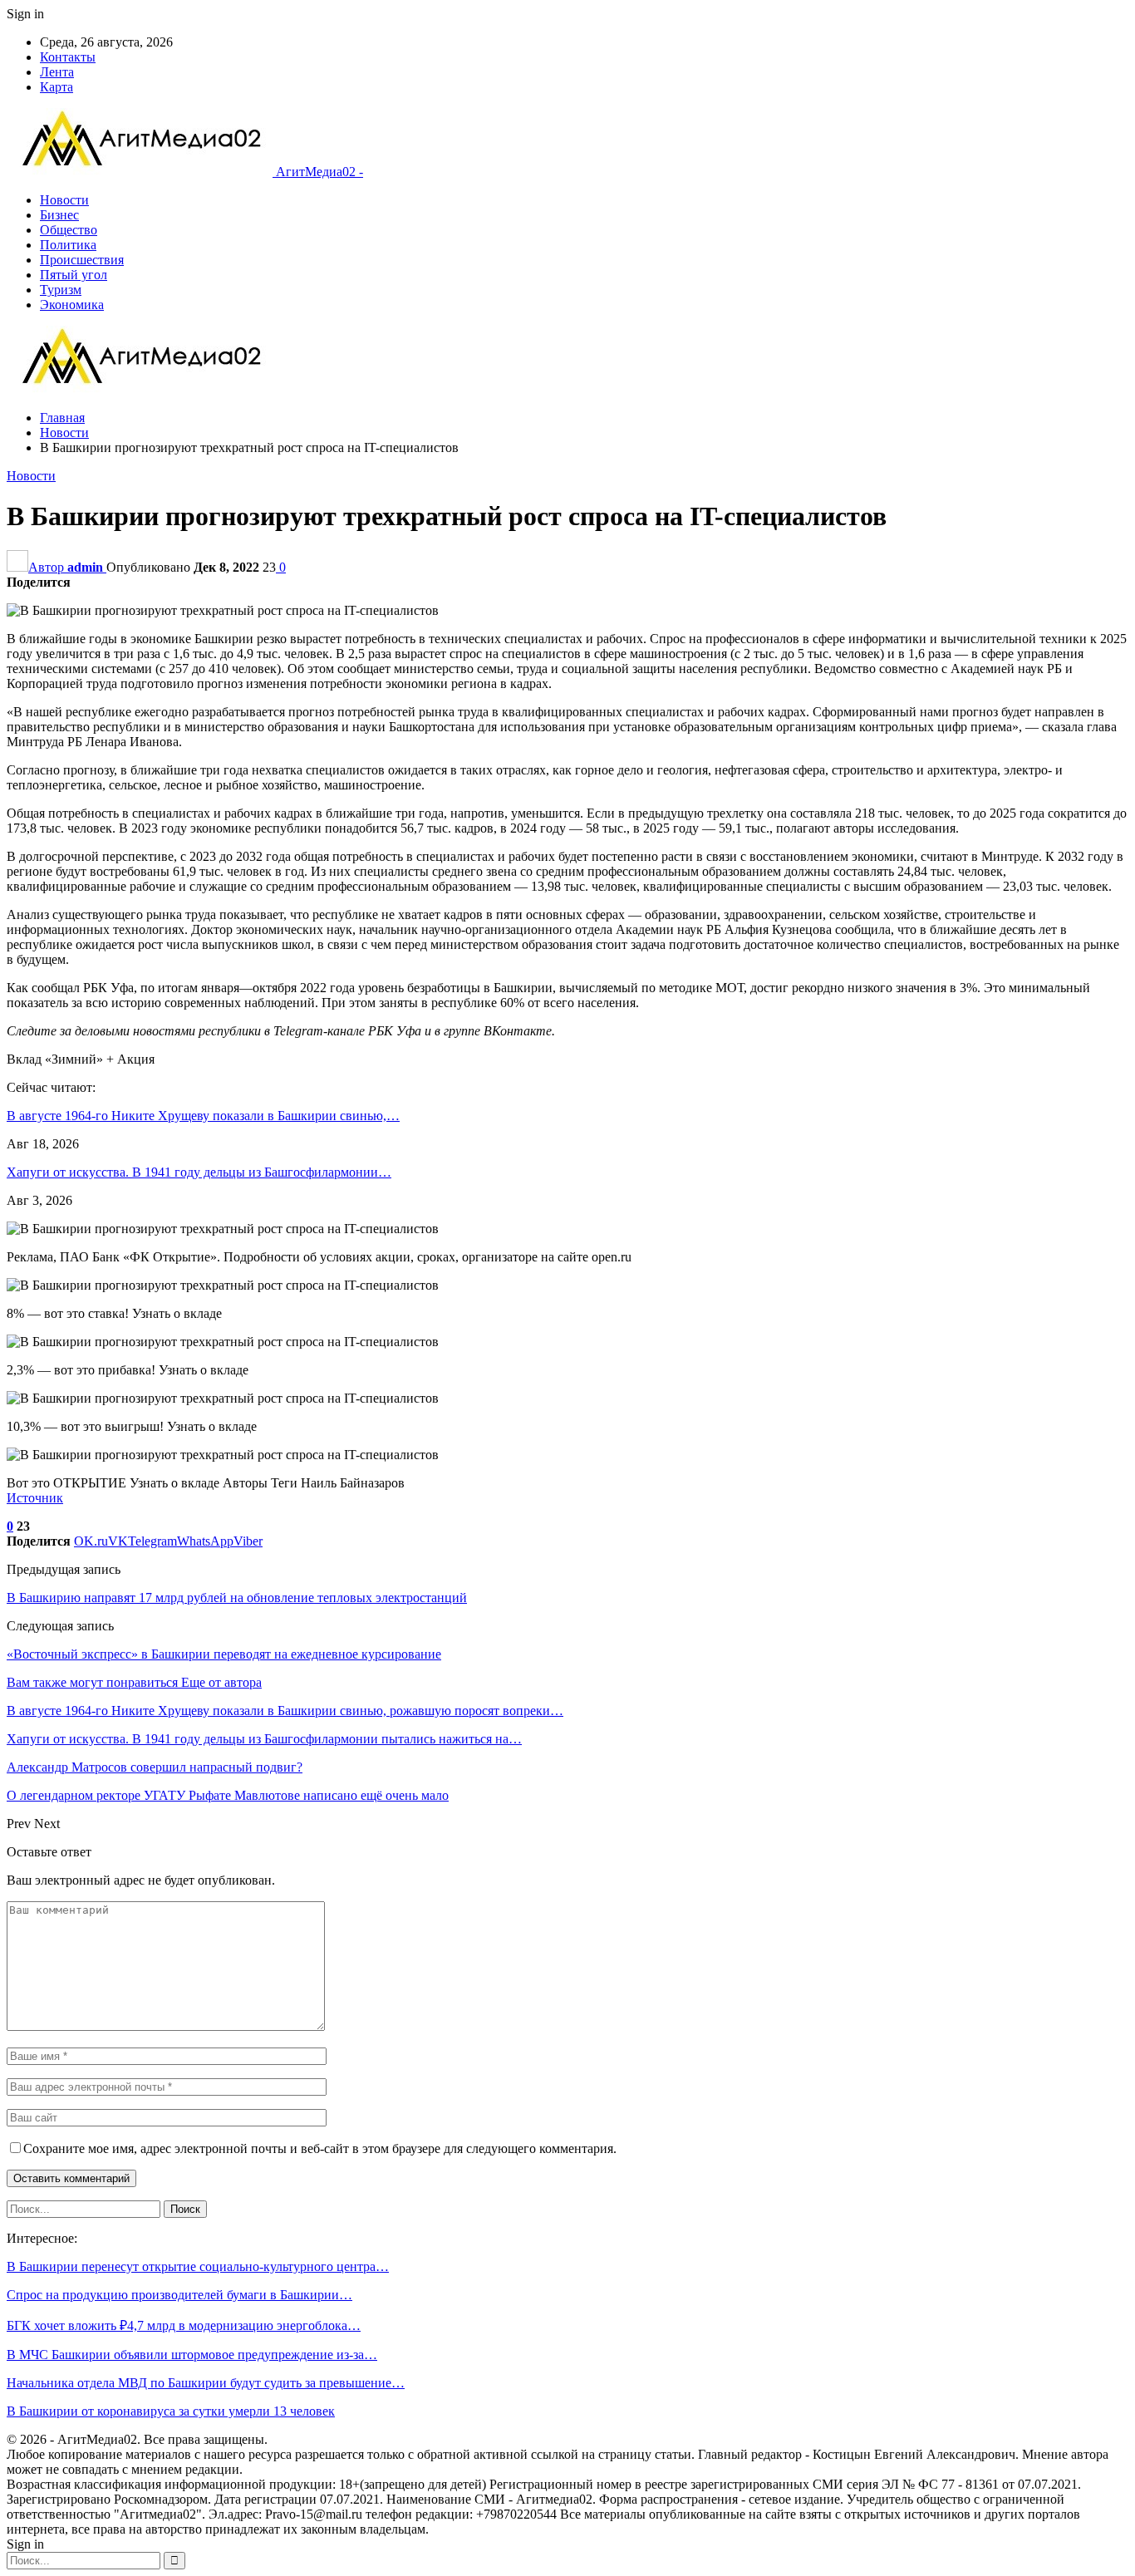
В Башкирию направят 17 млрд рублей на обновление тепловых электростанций (237, 1598)
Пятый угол (74, 275)
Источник (35, 1498)
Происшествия (82, 260)
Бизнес (59, 215)
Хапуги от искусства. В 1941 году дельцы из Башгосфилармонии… (199, 1172)
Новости (64, 200)
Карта (57, 87)
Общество (69, 230)
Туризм (61, 290)
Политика (68, 245)
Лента (57, 72)
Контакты (68, 57)
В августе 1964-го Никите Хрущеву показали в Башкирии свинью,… (203, 1116)
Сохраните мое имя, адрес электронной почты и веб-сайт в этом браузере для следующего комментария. (320, 2148)
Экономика (72, 305)
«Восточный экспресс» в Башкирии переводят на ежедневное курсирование (224, 1654)
